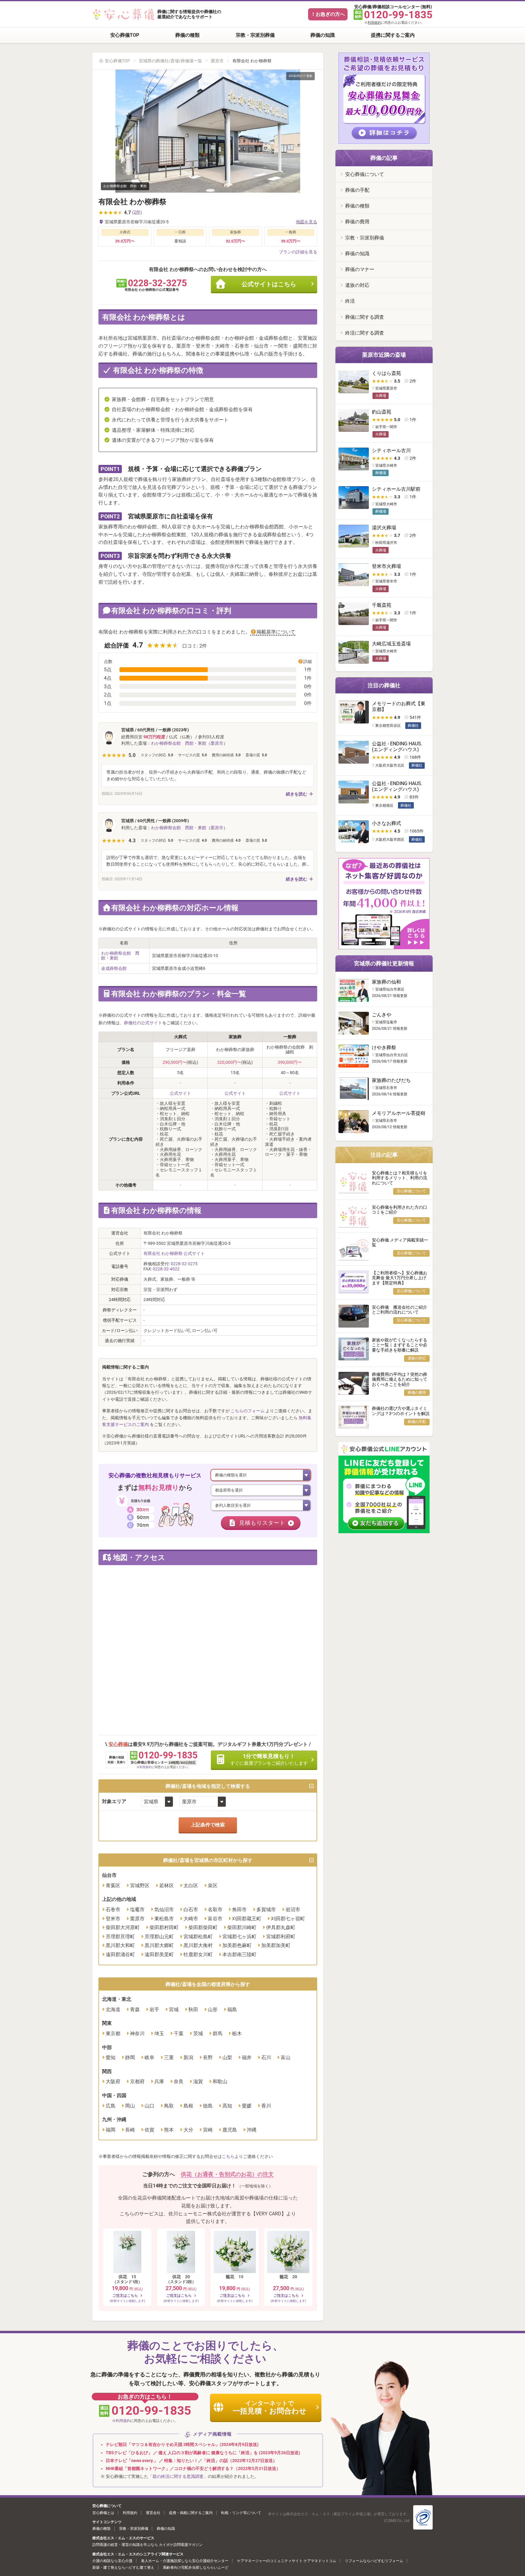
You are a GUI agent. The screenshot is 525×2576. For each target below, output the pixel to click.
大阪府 (113, 2081)
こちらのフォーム (248, 1411)
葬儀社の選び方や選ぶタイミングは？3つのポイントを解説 (401, 1411)
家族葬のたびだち (391, 1080)
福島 (232, 2009)
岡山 (130, 2106)
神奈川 (137, 2033)
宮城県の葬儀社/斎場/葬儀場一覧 (170, 61)
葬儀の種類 (187, 35)
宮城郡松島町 (198, 1937)
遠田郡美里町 (159, 1954)
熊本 (169, 2130)
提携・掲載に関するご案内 (191, 2513)
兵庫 (159, 2081)
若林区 (166, 1886)
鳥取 (169, 2106)
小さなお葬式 (386, 823)
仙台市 (109, 1875)
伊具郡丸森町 (281, 1927)
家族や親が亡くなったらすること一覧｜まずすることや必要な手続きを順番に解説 (400, 1345)
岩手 (154, 2009)
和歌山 (220, 2081)
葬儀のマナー (360, 269)
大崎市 (191, 1919)
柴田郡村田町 (164, 1927)
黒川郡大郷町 (159, 1945)
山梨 (227, 2057)
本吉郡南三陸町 (239, 1954)
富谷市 (215, 1919)
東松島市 (164, 1919)
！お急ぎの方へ (328, 14)
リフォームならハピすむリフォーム (374, 2561)
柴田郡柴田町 (203, 1927)
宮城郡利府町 (281, 1937)
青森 (135, 2009)
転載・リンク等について (241, 2513)
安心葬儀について (365, 174)
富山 (286, 2057)
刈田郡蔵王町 (247, 1919)
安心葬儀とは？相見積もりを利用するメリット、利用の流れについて (400, 1178)
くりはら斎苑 (386, 373)
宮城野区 (140, 1886)
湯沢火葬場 (384, 528)
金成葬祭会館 (114, 968)
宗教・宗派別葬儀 (255, 35)
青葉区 (113, 1886)
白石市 (191, 1910)
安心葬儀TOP (125, 35)
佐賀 (149, 2130)
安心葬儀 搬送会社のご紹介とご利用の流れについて (400, 1310)
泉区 (213, 1886)
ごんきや (382, 1015)
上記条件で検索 (208, 1825)
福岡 (111, 2130)
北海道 (113, 2009)
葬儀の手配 (357, 190)
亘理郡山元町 (159, 1937)
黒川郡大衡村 (198, 1945)
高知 (227, 2106)
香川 (266, 2106)
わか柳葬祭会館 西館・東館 (179, 743)
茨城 (198, 2033)
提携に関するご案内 (393, 35)
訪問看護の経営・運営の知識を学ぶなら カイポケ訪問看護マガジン (148, 2545)
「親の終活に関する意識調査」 (178, 2476)
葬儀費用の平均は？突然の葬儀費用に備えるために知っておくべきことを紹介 (400, 1379)
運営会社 (153, 2513)
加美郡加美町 (276, 1945)
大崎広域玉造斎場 (391, 644)
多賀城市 (266, 1910)
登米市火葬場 (386, 566)
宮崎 (208, 2130)
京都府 (137, 2081)
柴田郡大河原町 (123, 1927)
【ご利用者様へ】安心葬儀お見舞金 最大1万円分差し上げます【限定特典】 (400, 1278)
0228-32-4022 (166, 1269)
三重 (169, 2057)
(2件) (137, 212)
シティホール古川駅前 (396, 489)
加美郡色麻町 (237, 1945)
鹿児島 (230, 2130)
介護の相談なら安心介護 (112, 2561)
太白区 (191, 1886)
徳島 (208, 2106)
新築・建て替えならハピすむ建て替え (123, 2567)
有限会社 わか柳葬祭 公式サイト (174, 1253)
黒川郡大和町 (120, 1945)
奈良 (179, 2081)
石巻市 (113, 1910)
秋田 (193, 2009)
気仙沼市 (164, 1910)
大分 (188, 2130)
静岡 (130, 2057)
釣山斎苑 (382, 412)
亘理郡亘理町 (120, 1937)
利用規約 (374, 23)
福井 (247, 2057)
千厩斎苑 (382, 605)
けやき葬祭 (384, 1048)
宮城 (174, 2009)
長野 (208, 2057)
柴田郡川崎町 (242, 1927)
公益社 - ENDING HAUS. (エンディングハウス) (397, 747)
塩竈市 (137, 1910)
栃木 (237, 2033)
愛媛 (247, 2106)
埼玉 (159, 2033)
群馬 (218, 2033)
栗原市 (217, 61)
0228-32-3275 (184, 1264)
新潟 (188, 2057)
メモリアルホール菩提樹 (399, 1113)
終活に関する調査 (365, 333)
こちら (228, 2156)
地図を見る (307, 222)
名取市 (215, 1910)
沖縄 (252, 2130)
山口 (149, 2106)
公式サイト (180, 1093)
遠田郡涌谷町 (120, 1954)
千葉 (179, 2033)
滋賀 (198, 2081)
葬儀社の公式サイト (143, 1023)
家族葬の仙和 (386, 982)
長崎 (130, 2130)
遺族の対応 (357, 285)
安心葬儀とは (103, 2513)
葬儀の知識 (323, 35)
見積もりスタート (262, 1523)
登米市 (113, 1919)
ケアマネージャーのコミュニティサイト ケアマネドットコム (287, 2561)
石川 (266, 2057)
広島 (111, 2106)
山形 (213, 2009)
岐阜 (149, 2057)
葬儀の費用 (357, 222)
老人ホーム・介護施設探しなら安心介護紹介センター (185, 2561)
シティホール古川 (391, 450)
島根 (188, 2106)
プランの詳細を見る (298, 252)
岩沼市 (293, 1910)
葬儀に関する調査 (365, 317)
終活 (350, 301)
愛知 (111, 2057)
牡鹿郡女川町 (198, 1954)
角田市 (239, 1910)
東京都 (113, 2033)
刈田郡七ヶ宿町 (288, 1919)
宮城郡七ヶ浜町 (239, 1937)
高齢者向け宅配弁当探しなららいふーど (196, 2567)
